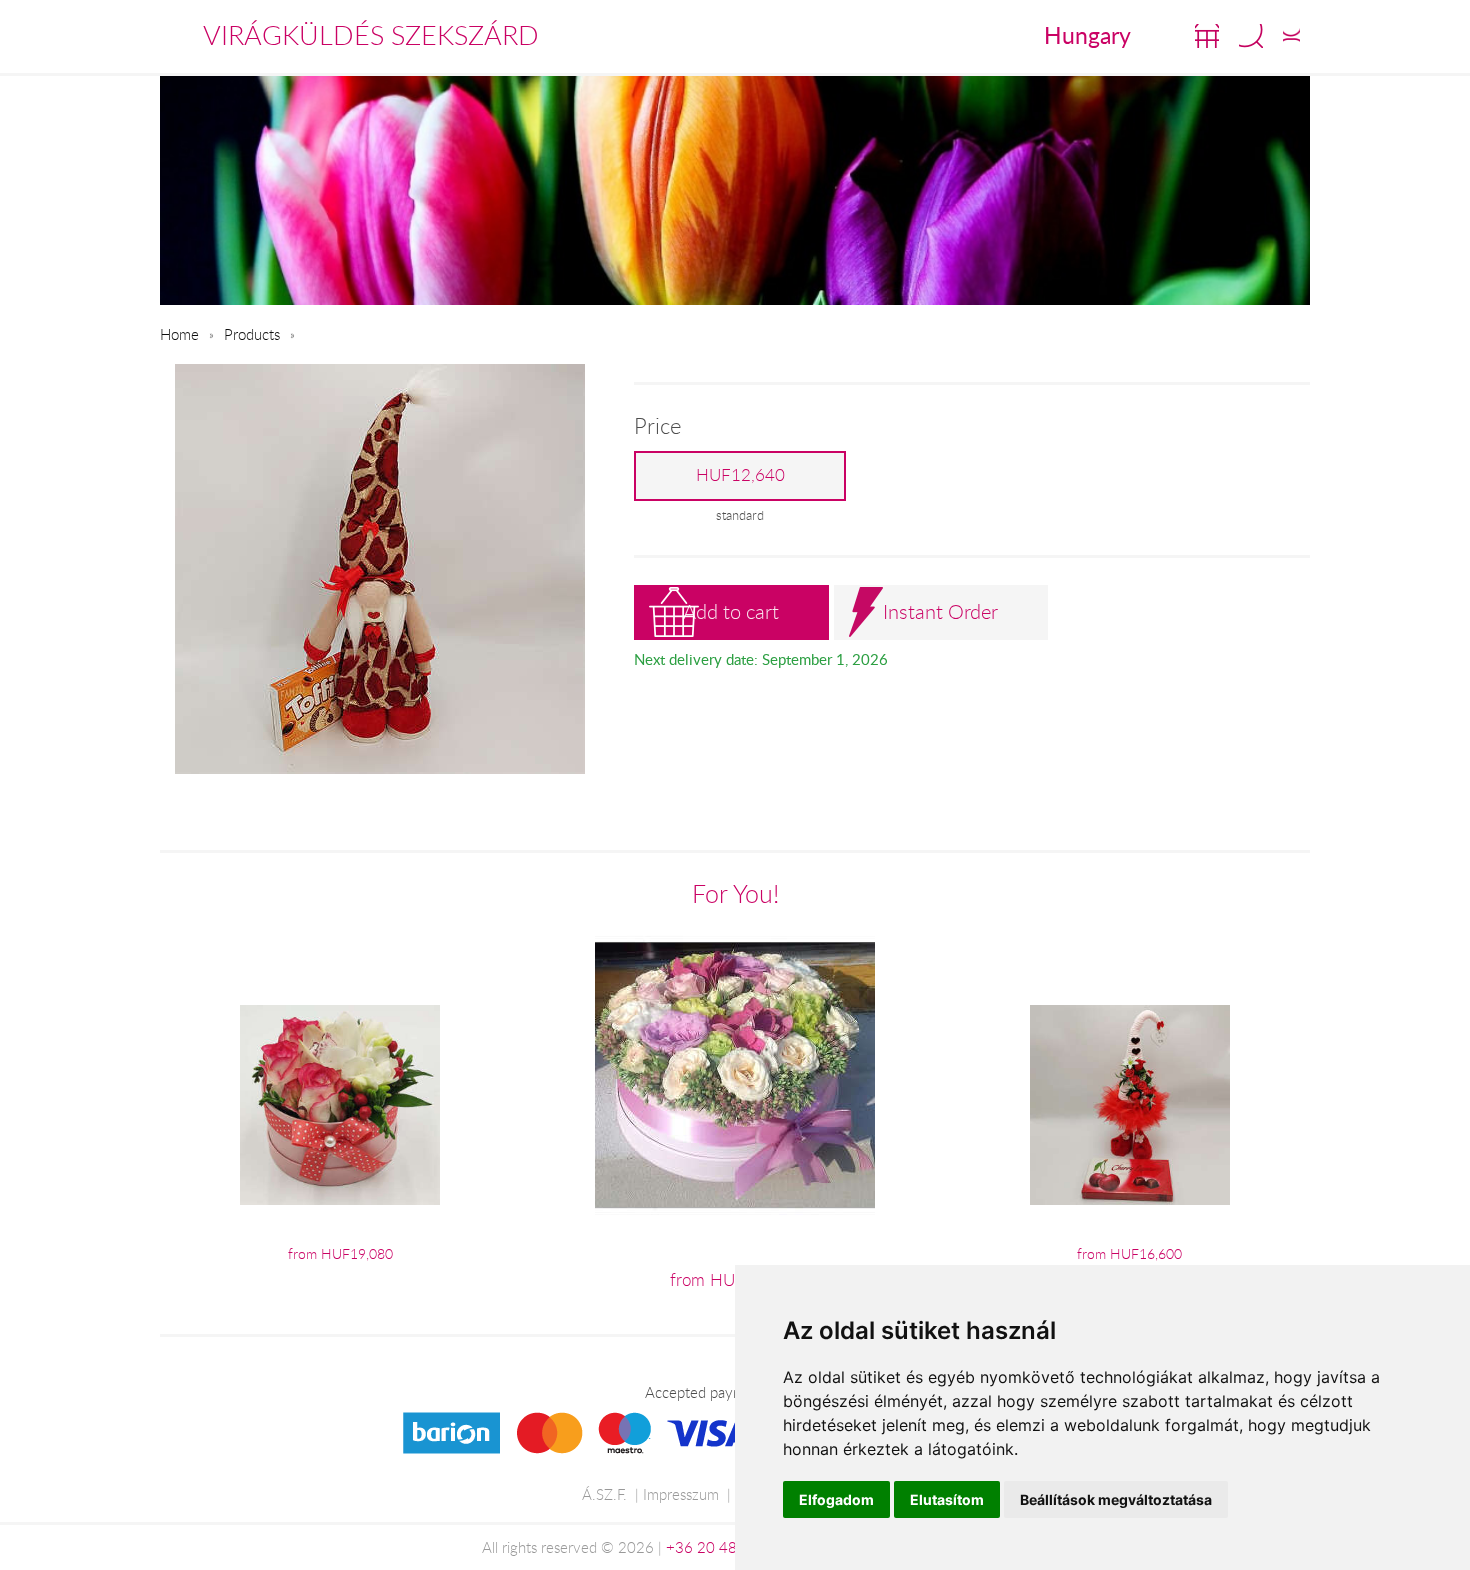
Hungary (1087, 35)
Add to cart (731, 611)
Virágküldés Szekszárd (371, 35)
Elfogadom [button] (836, 1499)
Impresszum (681, 1494)
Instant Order (940, 611)
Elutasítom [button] (947, 1499)
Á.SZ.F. (604, 1494)
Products (252, 334)
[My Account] (1291, 36)
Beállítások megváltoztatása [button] (1116, 1499)
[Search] (1251, 36)
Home (179, 334)
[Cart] (1207, 36)
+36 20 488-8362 (727, 1547)
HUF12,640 (740, 475)
